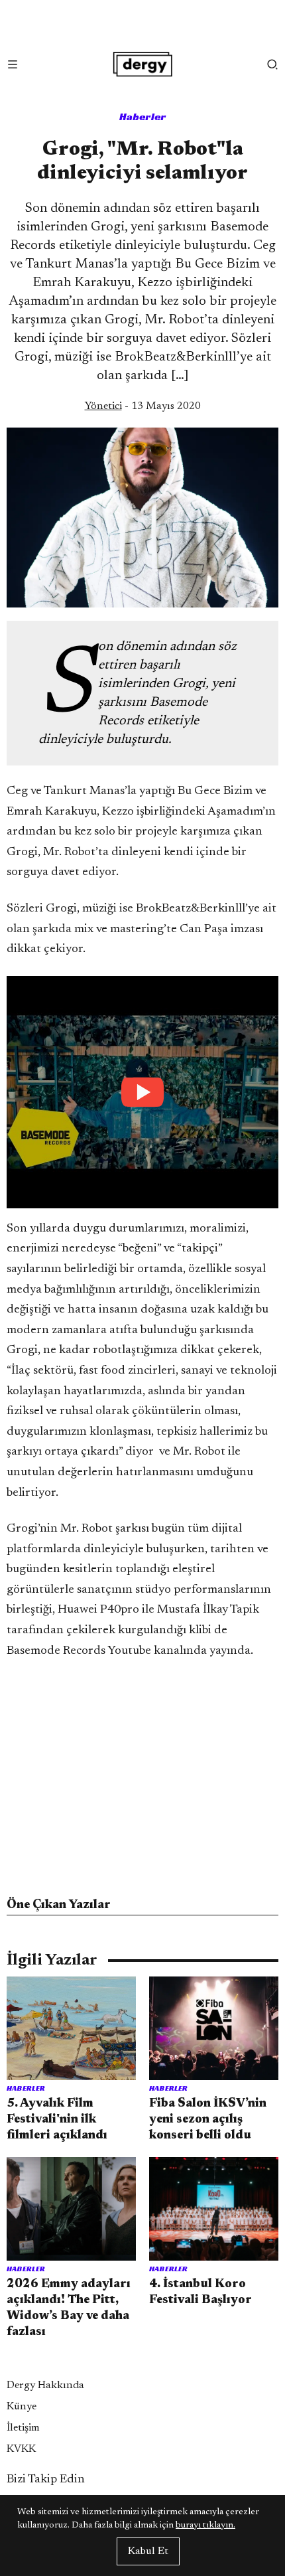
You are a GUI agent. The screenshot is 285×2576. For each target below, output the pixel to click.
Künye (22, 2407)
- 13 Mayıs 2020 (143, 406)
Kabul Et (148, 2551)
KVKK (21, 2449)
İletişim (23, 2428)
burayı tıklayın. (205, 2526)
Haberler (143, 117)
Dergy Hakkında (45, 2385)
